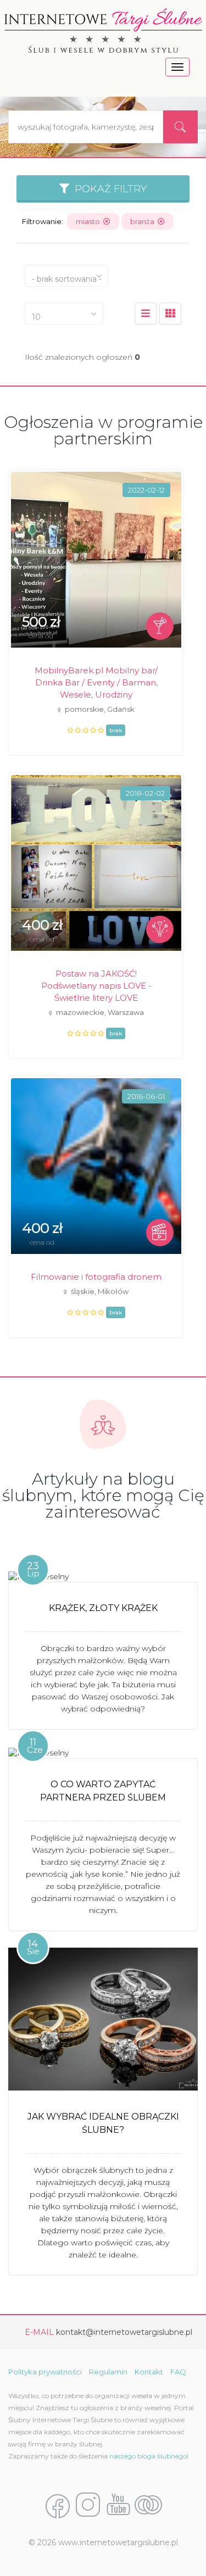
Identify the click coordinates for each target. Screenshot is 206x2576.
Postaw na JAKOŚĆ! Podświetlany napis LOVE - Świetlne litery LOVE (96, 986)
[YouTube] (118, 2506)
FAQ (178, 2372)
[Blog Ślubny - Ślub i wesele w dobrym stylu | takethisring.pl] (148, 2506)
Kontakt (149, 2372)
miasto (90, 221)
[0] (146, 314)
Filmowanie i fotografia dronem (96, 1277)
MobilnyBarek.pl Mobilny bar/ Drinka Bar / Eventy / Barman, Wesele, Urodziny (96, 682)
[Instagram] (88, 2506)
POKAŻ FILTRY (108, 189)
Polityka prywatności (45, 2372)
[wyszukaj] (180, 127)
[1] (170, 314)
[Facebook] (58, 2506)
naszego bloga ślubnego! (149, 2456)
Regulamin (108, 2372)
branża (144, 221)
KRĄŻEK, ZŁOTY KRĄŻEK (103, 1608)
